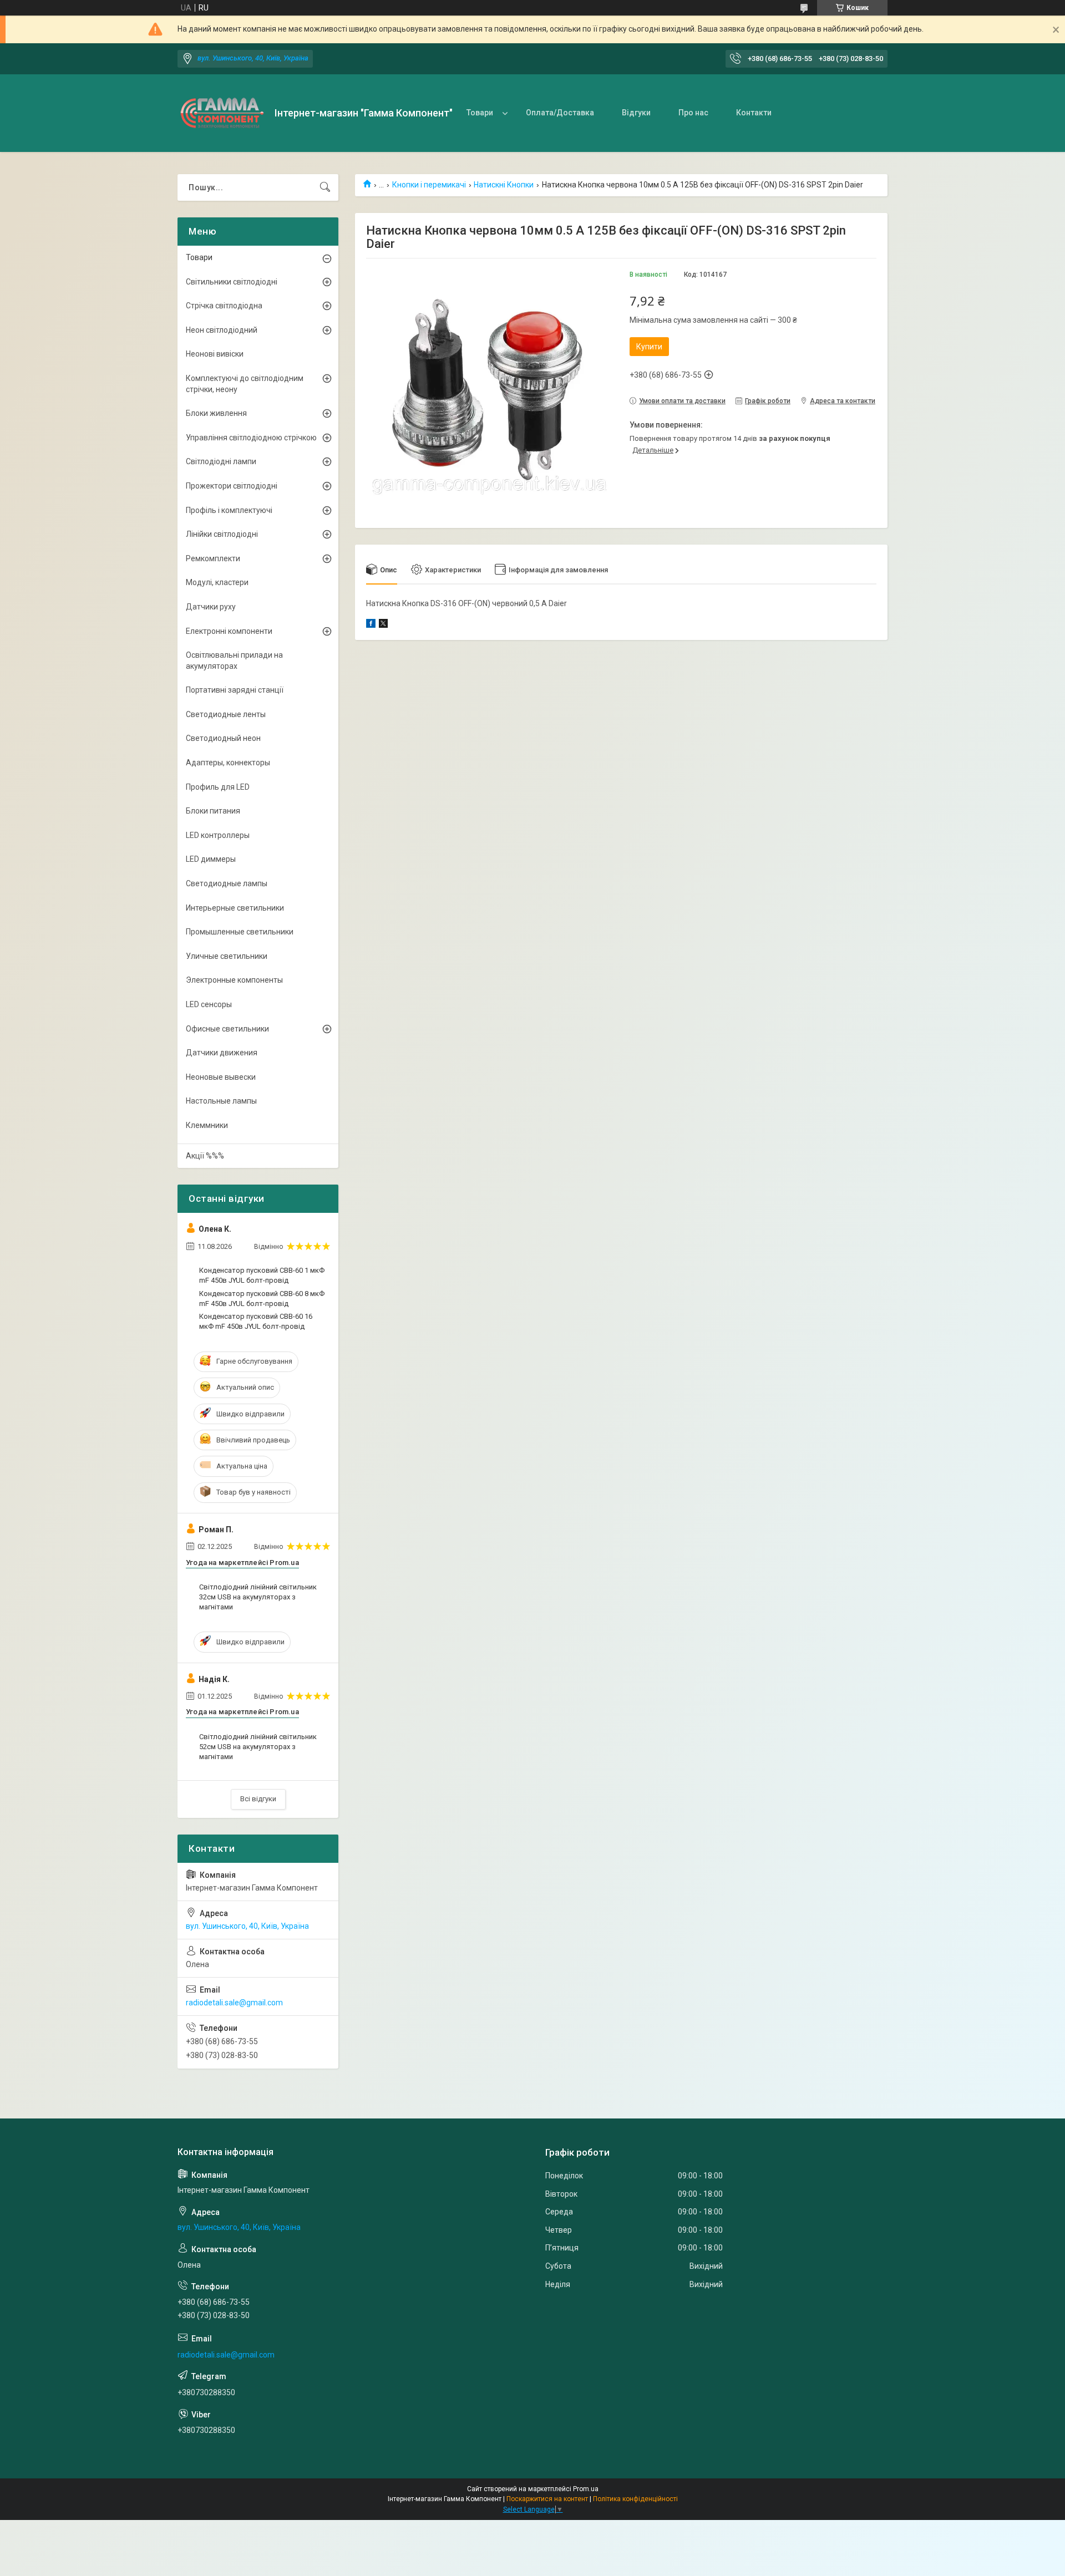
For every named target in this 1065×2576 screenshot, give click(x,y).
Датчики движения (222, 1053)
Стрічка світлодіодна (224, 306)
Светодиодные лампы (227, 883)
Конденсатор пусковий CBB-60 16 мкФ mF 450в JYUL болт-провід (256, 1321)
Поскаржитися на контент (547, 2499)
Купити (649, 347)
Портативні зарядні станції (235, 690)
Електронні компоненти (229, 631)
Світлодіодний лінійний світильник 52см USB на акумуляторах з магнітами (258, 1747)
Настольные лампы (221, 1101)
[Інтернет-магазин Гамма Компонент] (222, 113)
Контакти (754, 113)
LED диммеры (211, 859)
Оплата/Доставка (560, 113)
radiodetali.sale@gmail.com (234, 2003)
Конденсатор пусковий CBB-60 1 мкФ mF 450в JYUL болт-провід (262, 1275)
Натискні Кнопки (504, 185)
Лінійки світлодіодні (222, 534)
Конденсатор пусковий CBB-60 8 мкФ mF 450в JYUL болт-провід (262, 1299)
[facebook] (371, 625)
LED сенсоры (209, 1004)
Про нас (693, 113)
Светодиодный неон (223, 738)
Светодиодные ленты (226, 714)
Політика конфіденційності (635, 2499)
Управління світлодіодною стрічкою (251, 438)
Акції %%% (205, 1156)
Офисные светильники (227, 1029)
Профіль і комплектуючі (229, 510)
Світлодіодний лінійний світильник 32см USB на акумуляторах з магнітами (258, 1597)
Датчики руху (211, 607)
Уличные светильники (227, 956)
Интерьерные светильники (235, 908)
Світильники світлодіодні (232, 282)
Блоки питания (213, 811)
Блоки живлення (216, 413)
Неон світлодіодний (222, 330)
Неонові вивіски (215, 354)
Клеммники (207, 1125)
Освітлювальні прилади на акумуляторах (234, 660)
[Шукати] (325, 187)
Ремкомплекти (213, 558)
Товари (480, 113)
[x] (383, 625)
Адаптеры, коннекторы (228, 763)
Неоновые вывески (221, 1077)
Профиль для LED (218, 787)
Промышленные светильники (240, 932)
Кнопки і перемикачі (429, 185)
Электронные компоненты (234, 980)
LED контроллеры (218, 835)
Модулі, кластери (217, 582)
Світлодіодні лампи (221, 461)
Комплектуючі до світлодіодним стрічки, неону (245, 384)
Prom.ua (586, 2489)
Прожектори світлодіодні (232, 486)
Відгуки (636, 113)
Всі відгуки (258, 1799)
